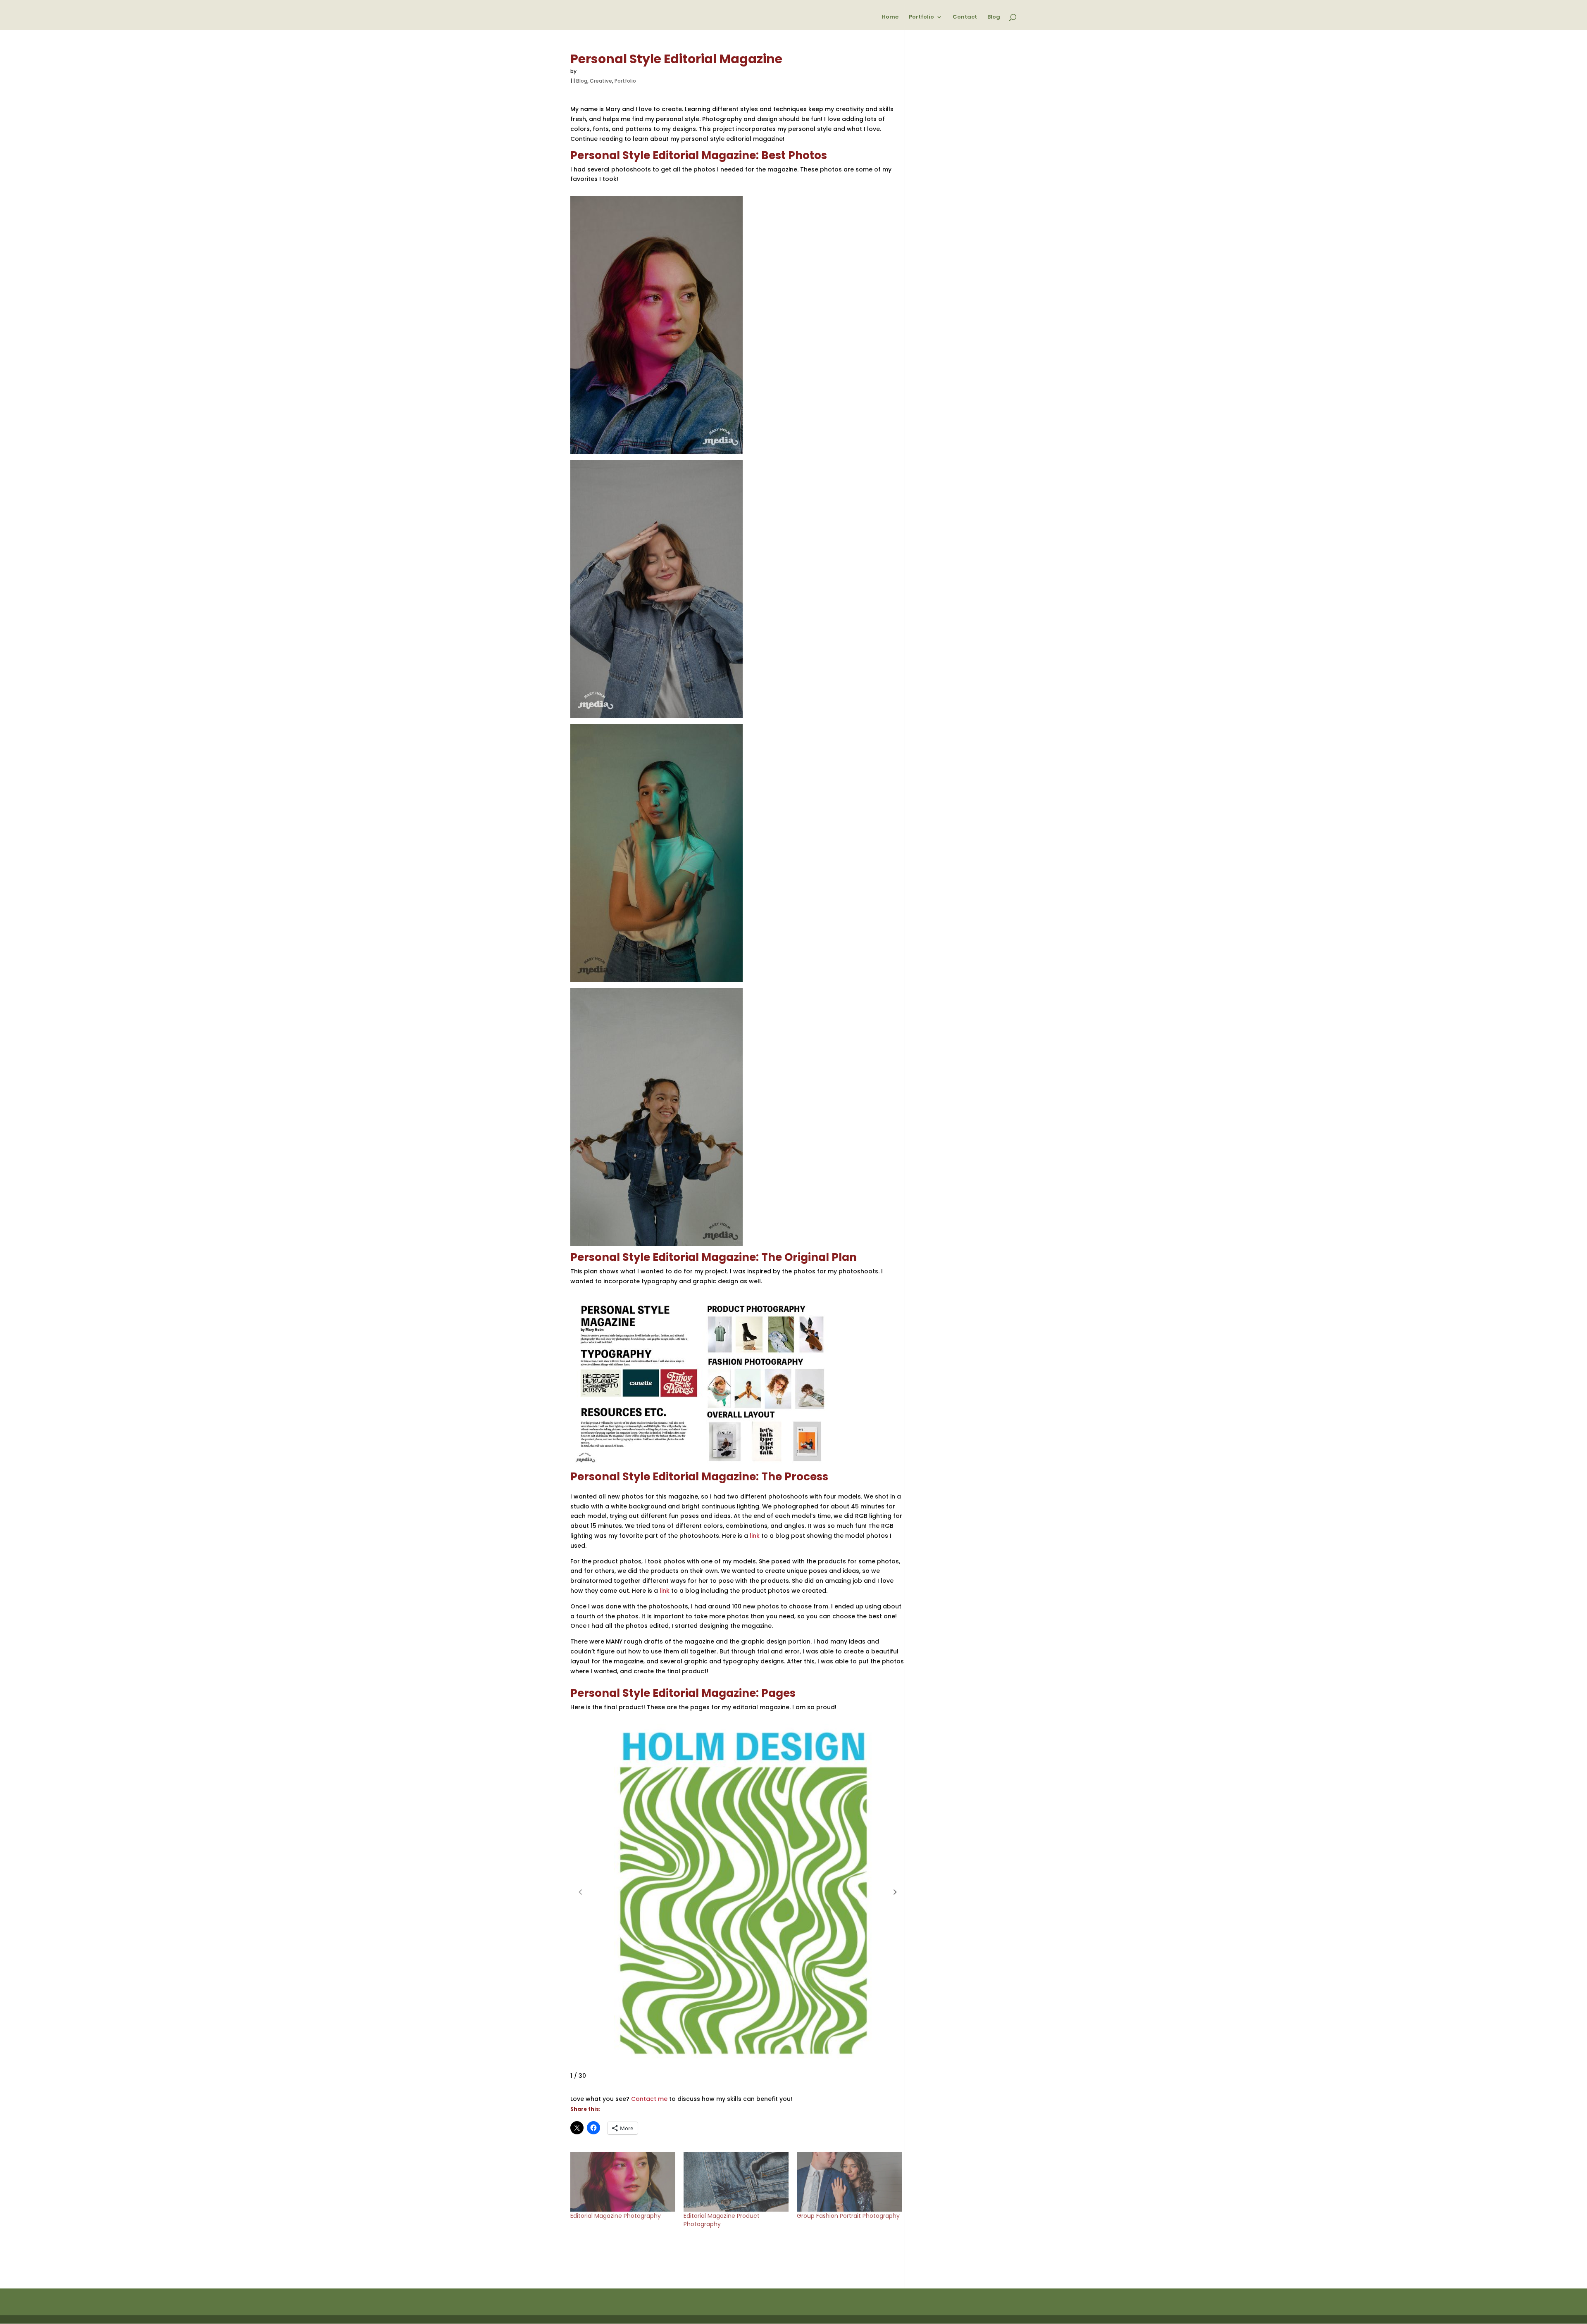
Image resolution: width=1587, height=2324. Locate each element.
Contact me (649, 2099)
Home (890, 17)
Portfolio (921, 17)
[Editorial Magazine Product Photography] (736, 2182)
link (755, 1536)
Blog (994, 17)
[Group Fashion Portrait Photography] (849, 2182)
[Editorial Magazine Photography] (623, 2182)
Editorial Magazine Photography (616, 2216)
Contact (965, 17)
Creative (601, 81)
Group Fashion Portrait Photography (848, 2216)
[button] (895, 1892)
